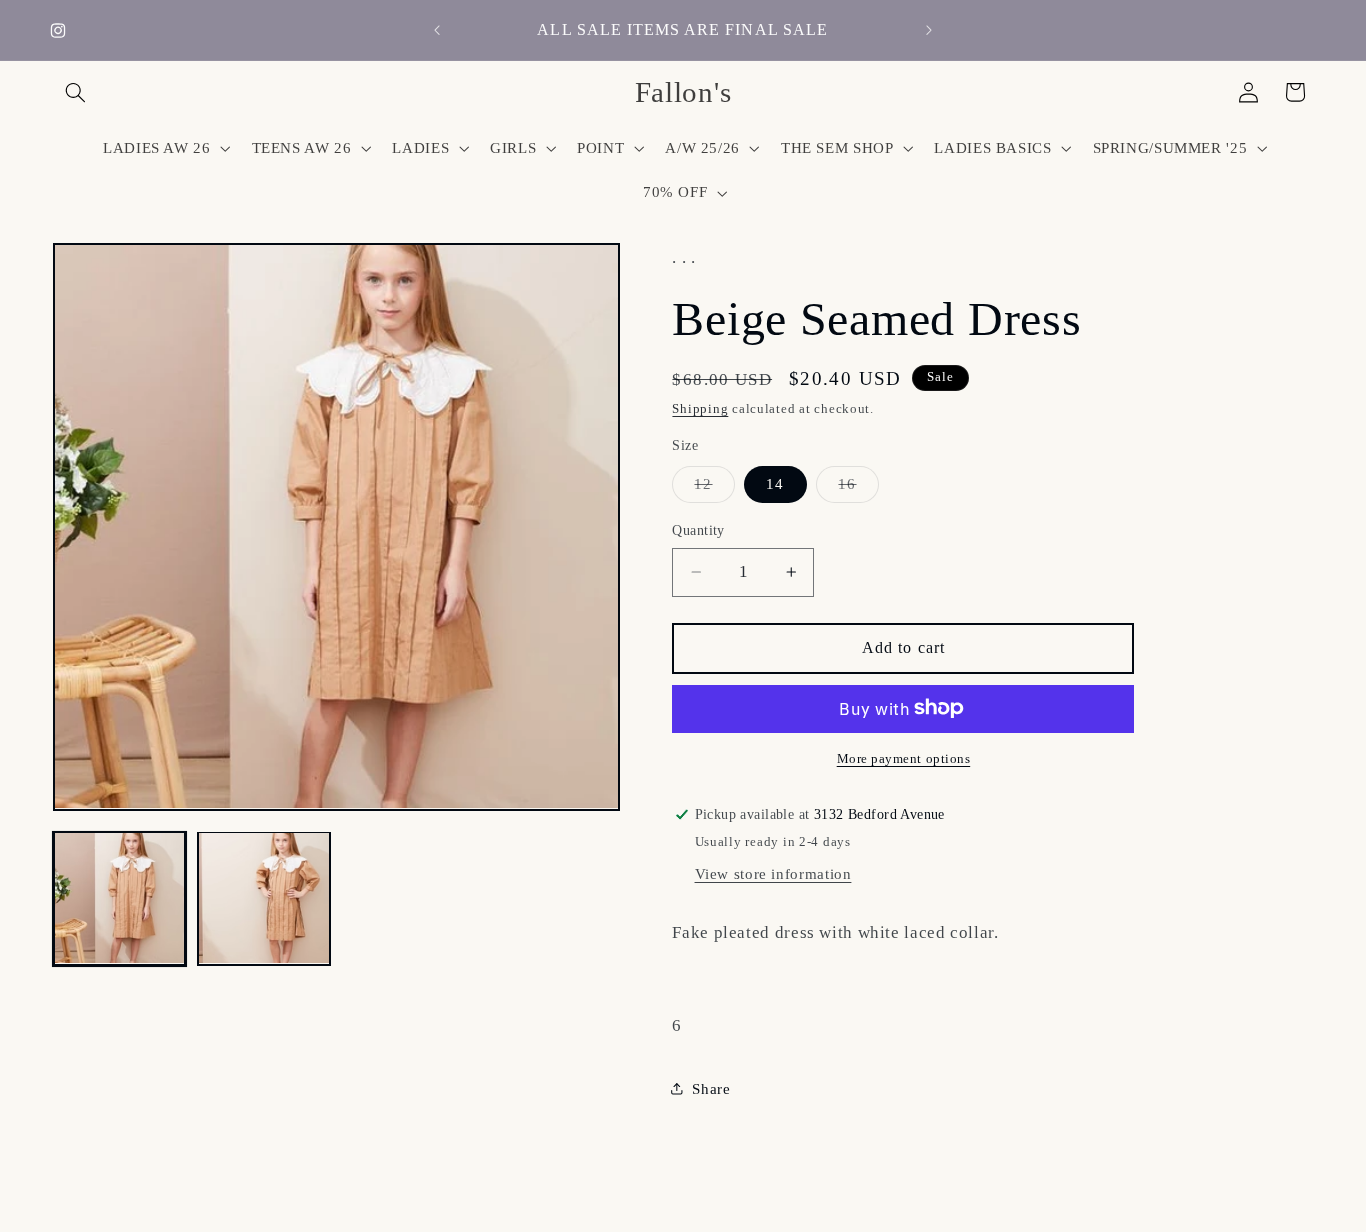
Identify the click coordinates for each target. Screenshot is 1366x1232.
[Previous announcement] (437, 30)
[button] (76, 92)
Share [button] (711, 1088)
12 (714, 488)
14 (775, 483)
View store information (773, 873)
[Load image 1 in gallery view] (120, 898)
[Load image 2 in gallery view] (264, 898)
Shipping (700, 409)
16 (858, 488)
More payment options (904, 758)
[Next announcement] (929, 30)
